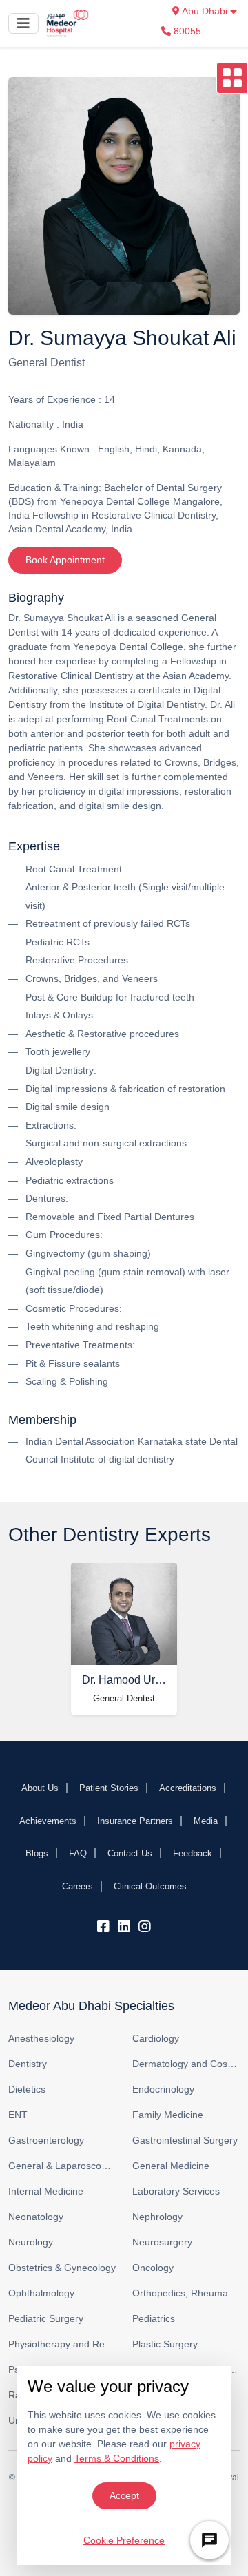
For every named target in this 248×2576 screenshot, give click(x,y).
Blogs (37, 1853)
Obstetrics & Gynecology (62, 2268)
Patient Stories (109, 1788)
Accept (124, 2495)
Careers (77, 1886)
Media (206, 1821)
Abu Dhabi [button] (205, 11)
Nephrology (157, 2217)
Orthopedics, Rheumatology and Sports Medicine (186, 2293)
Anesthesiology (41, 2038)
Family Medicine (168, 2115)
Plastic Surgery (165, 2344)
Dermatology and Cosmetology (186, 2064)
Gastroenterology (46, 2140)
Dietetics (27, 2089)
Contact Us (130, 1853)
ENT (18, 2115)
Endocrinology (163, 2089)
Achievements (48, 1821)
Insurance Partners (135, 1821)
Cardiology (156, 2038)
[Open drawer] (232, 78)
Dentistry (28, 2064)
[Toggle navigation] (23, 23)
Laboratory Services (176, 2191)
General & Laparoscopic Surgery (62, 2166)
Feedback (193, 1853)
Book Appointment (65, 560)
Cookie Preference (124, 2540)
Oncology (153, 2268)
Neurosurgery (162, 2242)
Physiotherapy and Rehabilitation (62, 2344)
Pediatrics (154, 2318)
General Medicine (171, 2166)
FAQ (78, 1853)
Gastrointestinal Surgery (185, 2140)
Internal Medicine (46, 2191)
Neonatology (36, 2217)
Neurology (31, 2242)
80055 (186, 31)
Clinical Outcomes (150, 1886)
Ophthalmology (41, 2293)
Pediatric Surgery (46, 2318)
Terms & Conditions (117, 2458)
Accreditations (188, 1788)
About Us (40, 1788)
